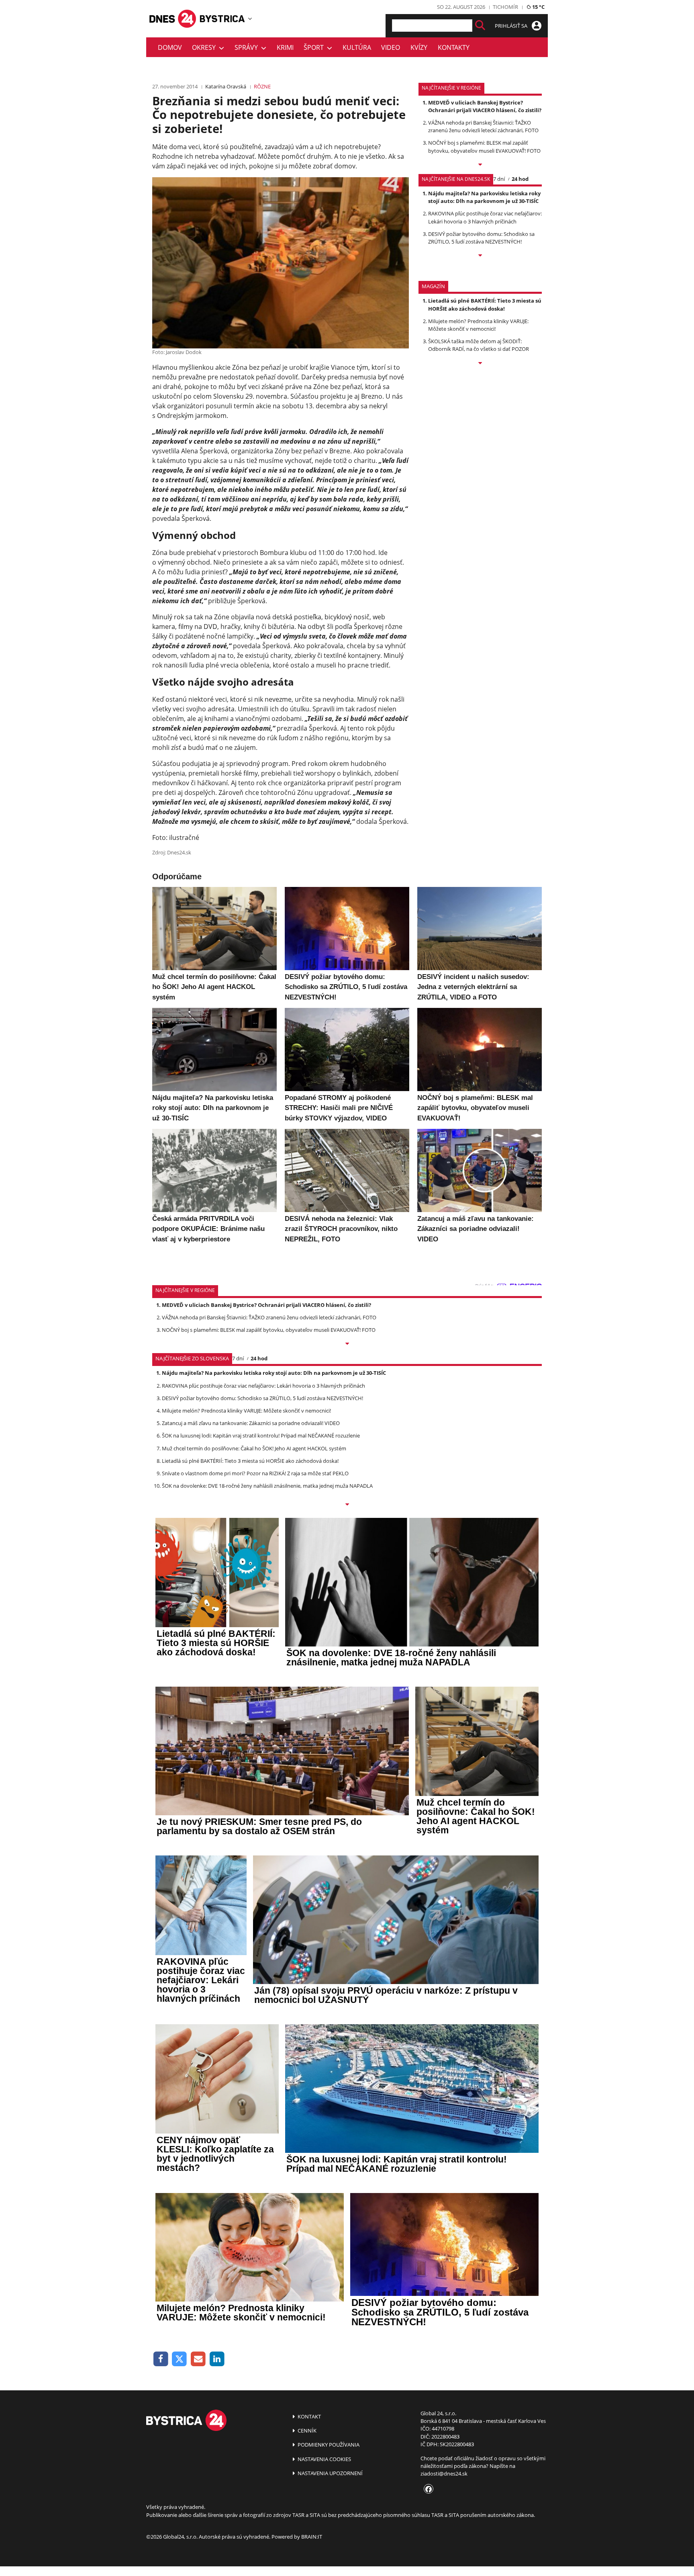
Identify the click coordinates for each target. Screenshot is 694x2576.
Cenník (306, 2431)
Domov (170, 47)
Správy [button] (248, 47)
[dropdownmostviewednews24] (480, 256)
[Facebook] (161, 2359)
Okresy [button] (205, 47)
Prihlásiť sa (512, 26)
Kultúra (357, 47)
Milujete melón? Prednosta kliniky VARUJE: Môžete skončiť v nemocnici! (478, 325)
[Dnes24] (222, 19)
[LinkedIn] (217, 2359)
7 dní (499, 179)
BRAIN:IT (312, 2537)
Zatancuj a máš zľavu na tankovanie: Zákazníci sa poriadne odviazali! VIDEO (251, 1423)
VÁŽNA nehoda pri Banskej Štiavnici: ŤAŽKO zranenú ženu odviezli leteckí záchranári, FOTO (483, 126)
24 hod (520, 179)
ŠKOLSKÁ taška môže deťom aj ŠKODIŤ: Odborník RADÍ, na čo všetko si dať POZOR (479, 345)
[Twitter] (180, 2359)
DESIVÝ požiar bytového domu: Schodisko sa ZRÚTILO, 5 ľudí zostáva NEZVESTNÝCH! (481, 238)
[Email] (198, 2359)
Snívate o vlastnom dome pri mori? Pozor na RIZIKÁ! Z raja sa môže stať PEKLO (255, 1473)
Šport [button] (315, 47)
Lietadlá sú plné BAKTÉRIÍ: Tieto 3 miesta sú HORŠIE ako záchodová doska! (485, 304)
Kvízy (419, 47)
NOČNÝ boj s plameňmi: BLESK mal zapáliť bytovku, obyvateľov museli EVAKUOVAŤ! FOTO (484, 146)
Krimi (285, 47)
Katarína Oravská (226, 86)
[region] (250, 18)
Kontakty (454, 47)
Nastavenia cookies (324, 2459)
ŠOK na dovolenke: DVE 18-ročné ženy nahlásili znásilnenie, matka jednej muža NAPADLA (267, 1486)
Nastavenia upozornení (330, 2473)
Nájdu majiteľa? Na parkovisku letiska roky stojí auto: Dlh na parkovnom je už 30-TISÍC (484, 197)
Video (391, 47)
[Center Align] (480, 26)
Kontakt (309, 2416)
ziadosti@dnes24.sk (444, 2474)
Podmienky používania (328, 2445)
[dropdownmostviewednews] (480, 165)
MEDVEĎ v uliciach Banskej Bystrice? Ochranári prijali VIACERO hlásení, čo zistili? (485, 106)
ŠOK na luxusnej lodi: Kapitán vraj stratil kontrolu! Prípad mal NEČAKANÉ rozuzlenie (261, 1435)
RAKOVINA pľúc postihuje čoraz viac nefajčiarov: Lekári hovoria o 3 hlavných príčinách (485, 217)
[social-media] (427, 2490)
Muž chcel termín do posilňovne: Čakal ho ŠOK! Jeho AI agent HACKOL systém (254, 1448)
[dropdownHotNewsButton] (480, 364)
